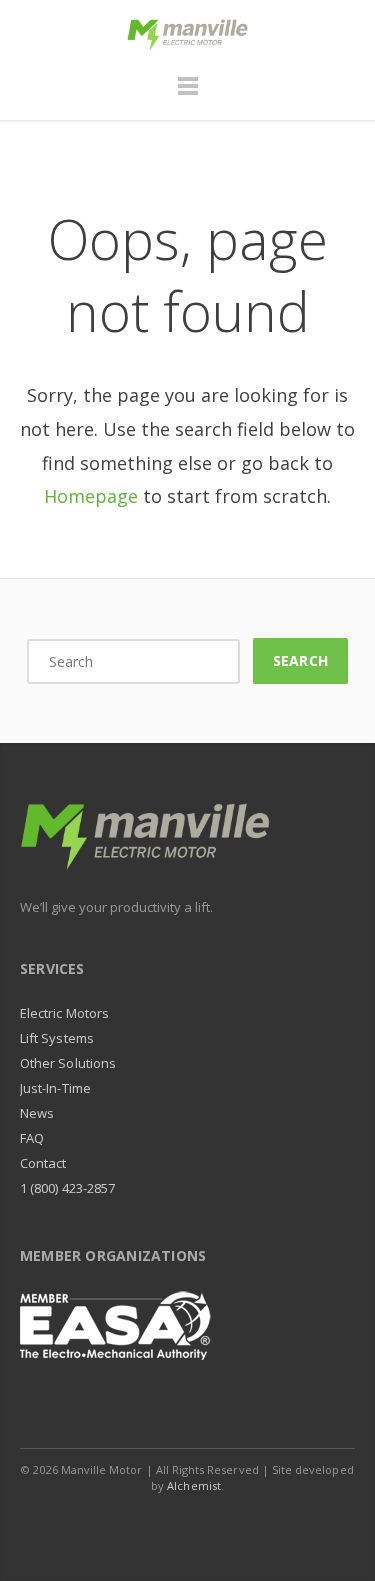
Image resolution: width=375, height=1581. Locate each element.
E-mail (211, 1525)
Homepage (91, 496)
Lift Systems (57, 1038)
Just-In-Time (55, 1088)
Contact (43, 1163)
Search (300, 660)
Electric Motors (64, 1013)
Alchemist (194, 1485)
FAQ (32, 1138)
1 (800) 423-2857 (67, 1188)
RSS (256, 1525)
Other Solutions (68, 1063)
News (37, 1113)
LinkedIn (166, 1525)
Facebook (121, 1525)
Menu (188, 95)
